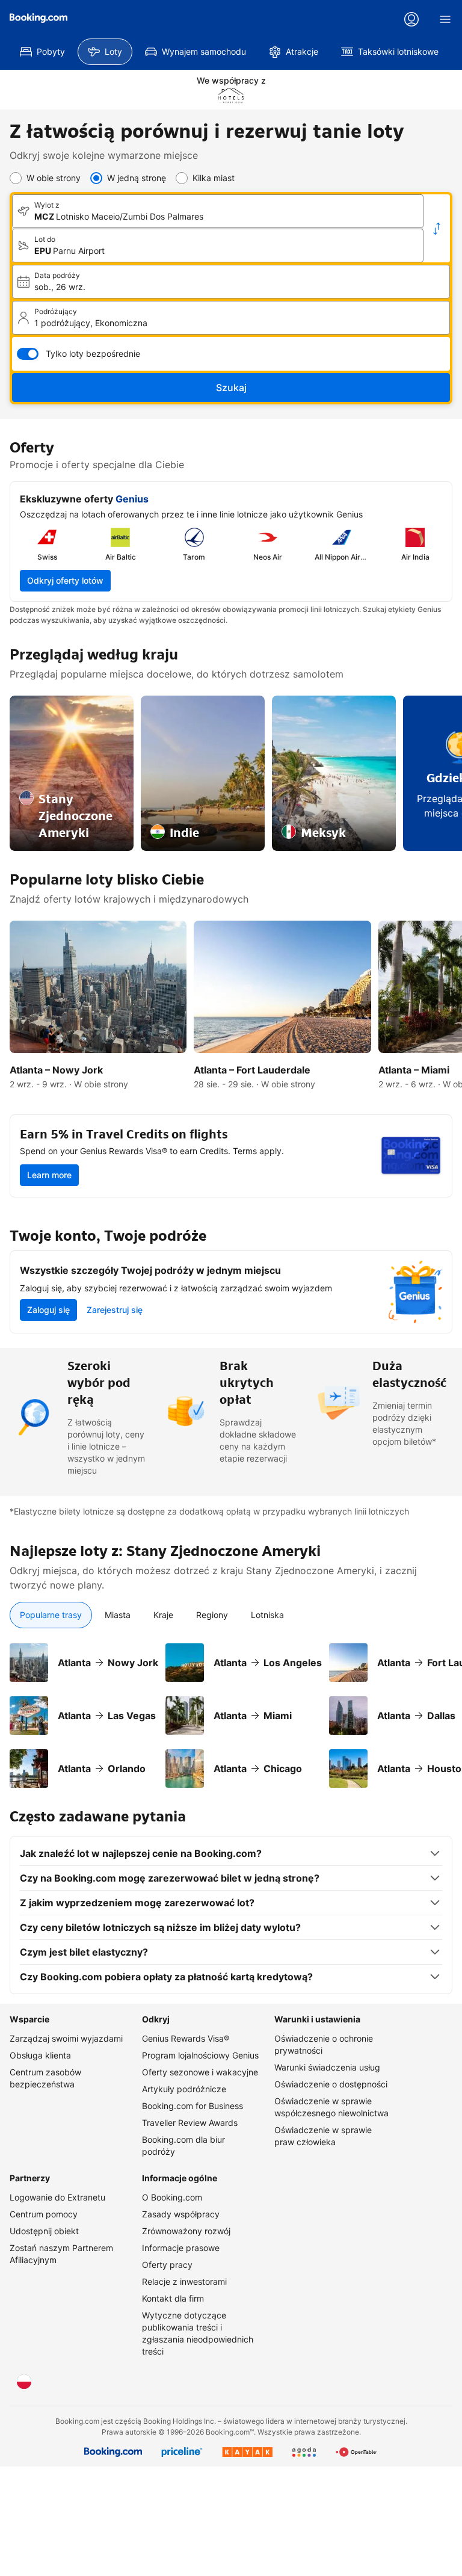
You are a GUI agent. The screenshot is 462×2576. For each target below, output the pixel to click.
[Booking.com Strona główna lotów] (38, 18)
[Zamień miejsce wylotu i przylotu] (437, 229)
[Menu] (445, 19)
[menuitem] (42, 52)
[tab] (51, 1615)
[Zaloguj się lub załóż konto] (411, 19)
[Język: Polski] (24, 2382)
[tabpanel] (231, 1708)
